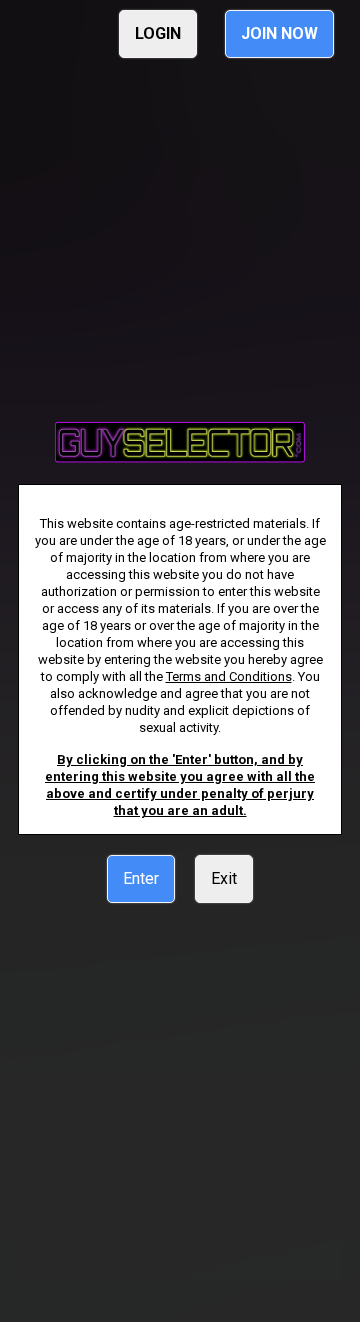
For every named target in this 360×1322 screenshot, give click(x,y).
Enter (141, 878)
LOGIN (158, 33)
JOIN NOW (279, 33)
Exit (224, 878)
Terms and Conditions (229, 676)
